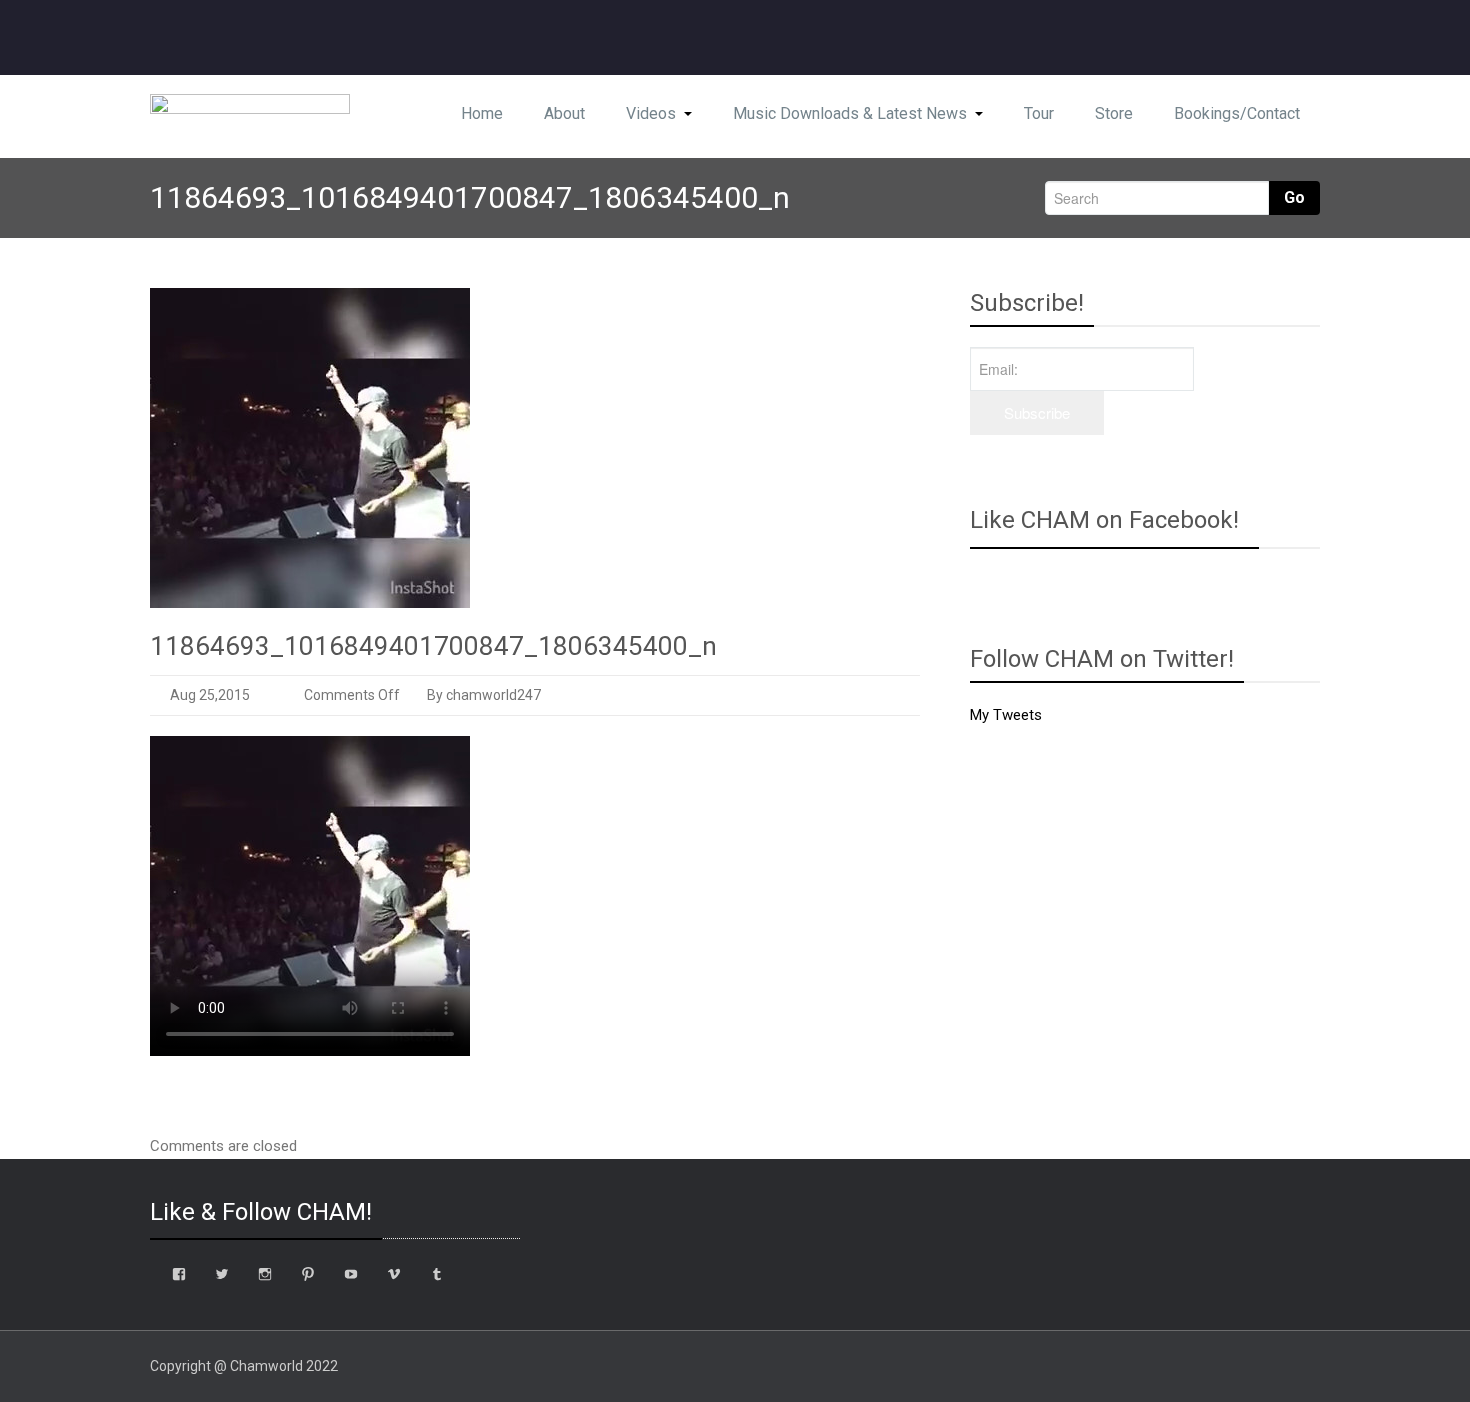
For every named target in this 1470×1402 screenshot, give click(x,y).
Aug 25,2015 (210, 695)
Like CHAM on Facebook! (1104, 520)
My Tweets (1006, 715)
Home (482, 113)
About (564, 113)
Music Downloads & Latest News (850, 113)
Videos (651, 113)
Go (1294, 197)
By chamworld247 (482, 695)
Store (1114, 113)
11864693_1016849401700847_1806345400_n (433, 646)
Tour (1039, 113)
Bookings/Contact (1237, 113)
